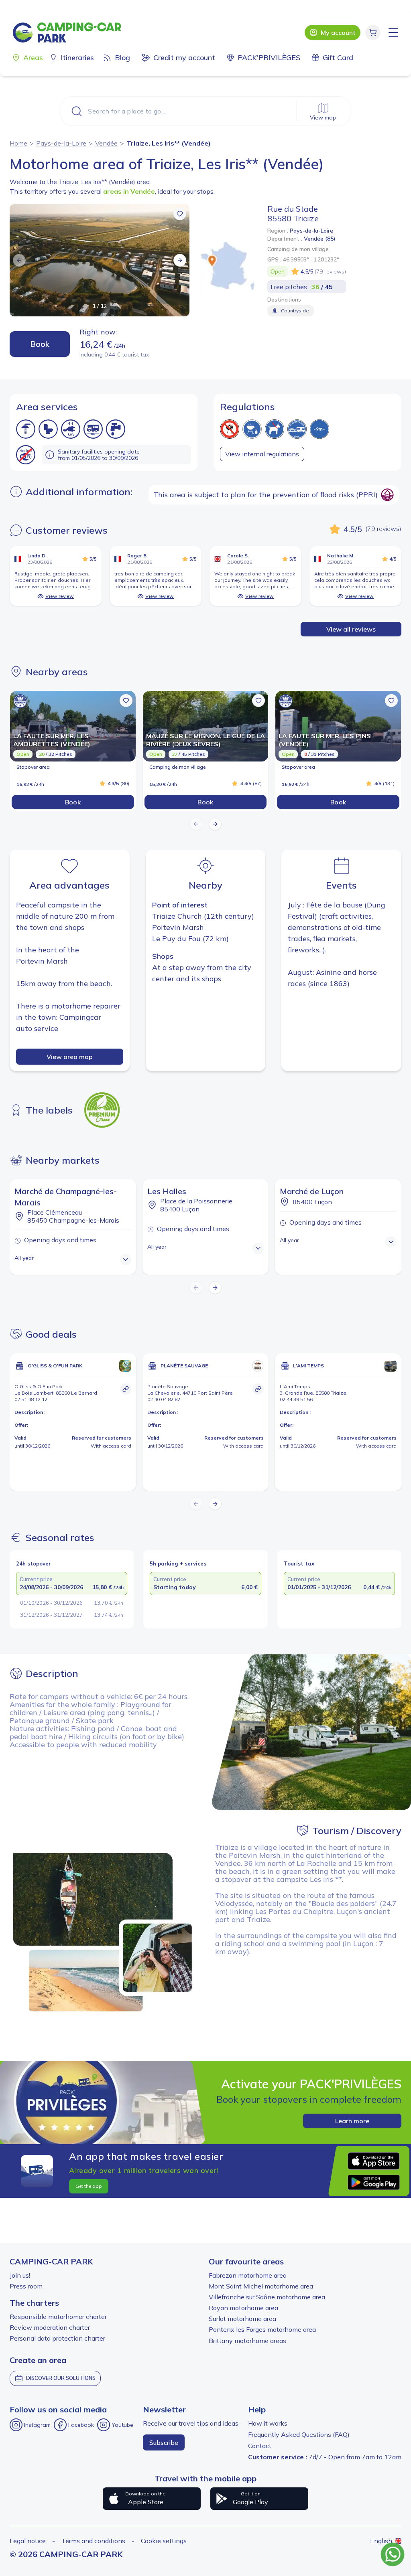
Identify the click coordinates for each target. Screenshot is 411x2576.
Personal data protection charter (57, 2338)
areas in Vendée (129, 191)
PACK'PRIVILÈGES (269, 58)
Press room (26, 2286)
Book (40, 344)
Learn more (352, 2121)
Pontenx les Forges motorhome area (262, 2329)
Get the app (89, 2186)
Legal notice (28, 2541)
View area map (70, 1057)
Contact (260, 2446)
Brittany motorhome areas (247, 2341)
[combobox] (205, 111)
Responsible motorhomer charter (58, 2317)
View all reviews (351, 629)
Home (18, 143)
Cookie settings (164, 2541)
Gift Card (338, 58)
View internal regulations (262, 454)
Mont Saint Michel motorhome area (261, 2286)
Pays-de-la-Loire (61, 143)
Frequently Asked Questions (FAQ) (299, 2434)
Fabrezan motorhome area (248, 2275)
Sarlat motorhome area (242, 2319)
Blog (122, 58)
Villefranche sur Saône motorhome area (267, 2297)
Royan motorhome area (243, 2308)
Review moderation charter (50, 2327)
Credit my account (184, 58)
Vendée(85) (320, 239)
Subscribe (164, 2442)
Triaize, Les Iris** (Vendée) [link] (169, 143)
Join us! (20, 2275)
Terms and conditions (93, 2541)
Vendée (106, 143)
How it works (268, 2423)
